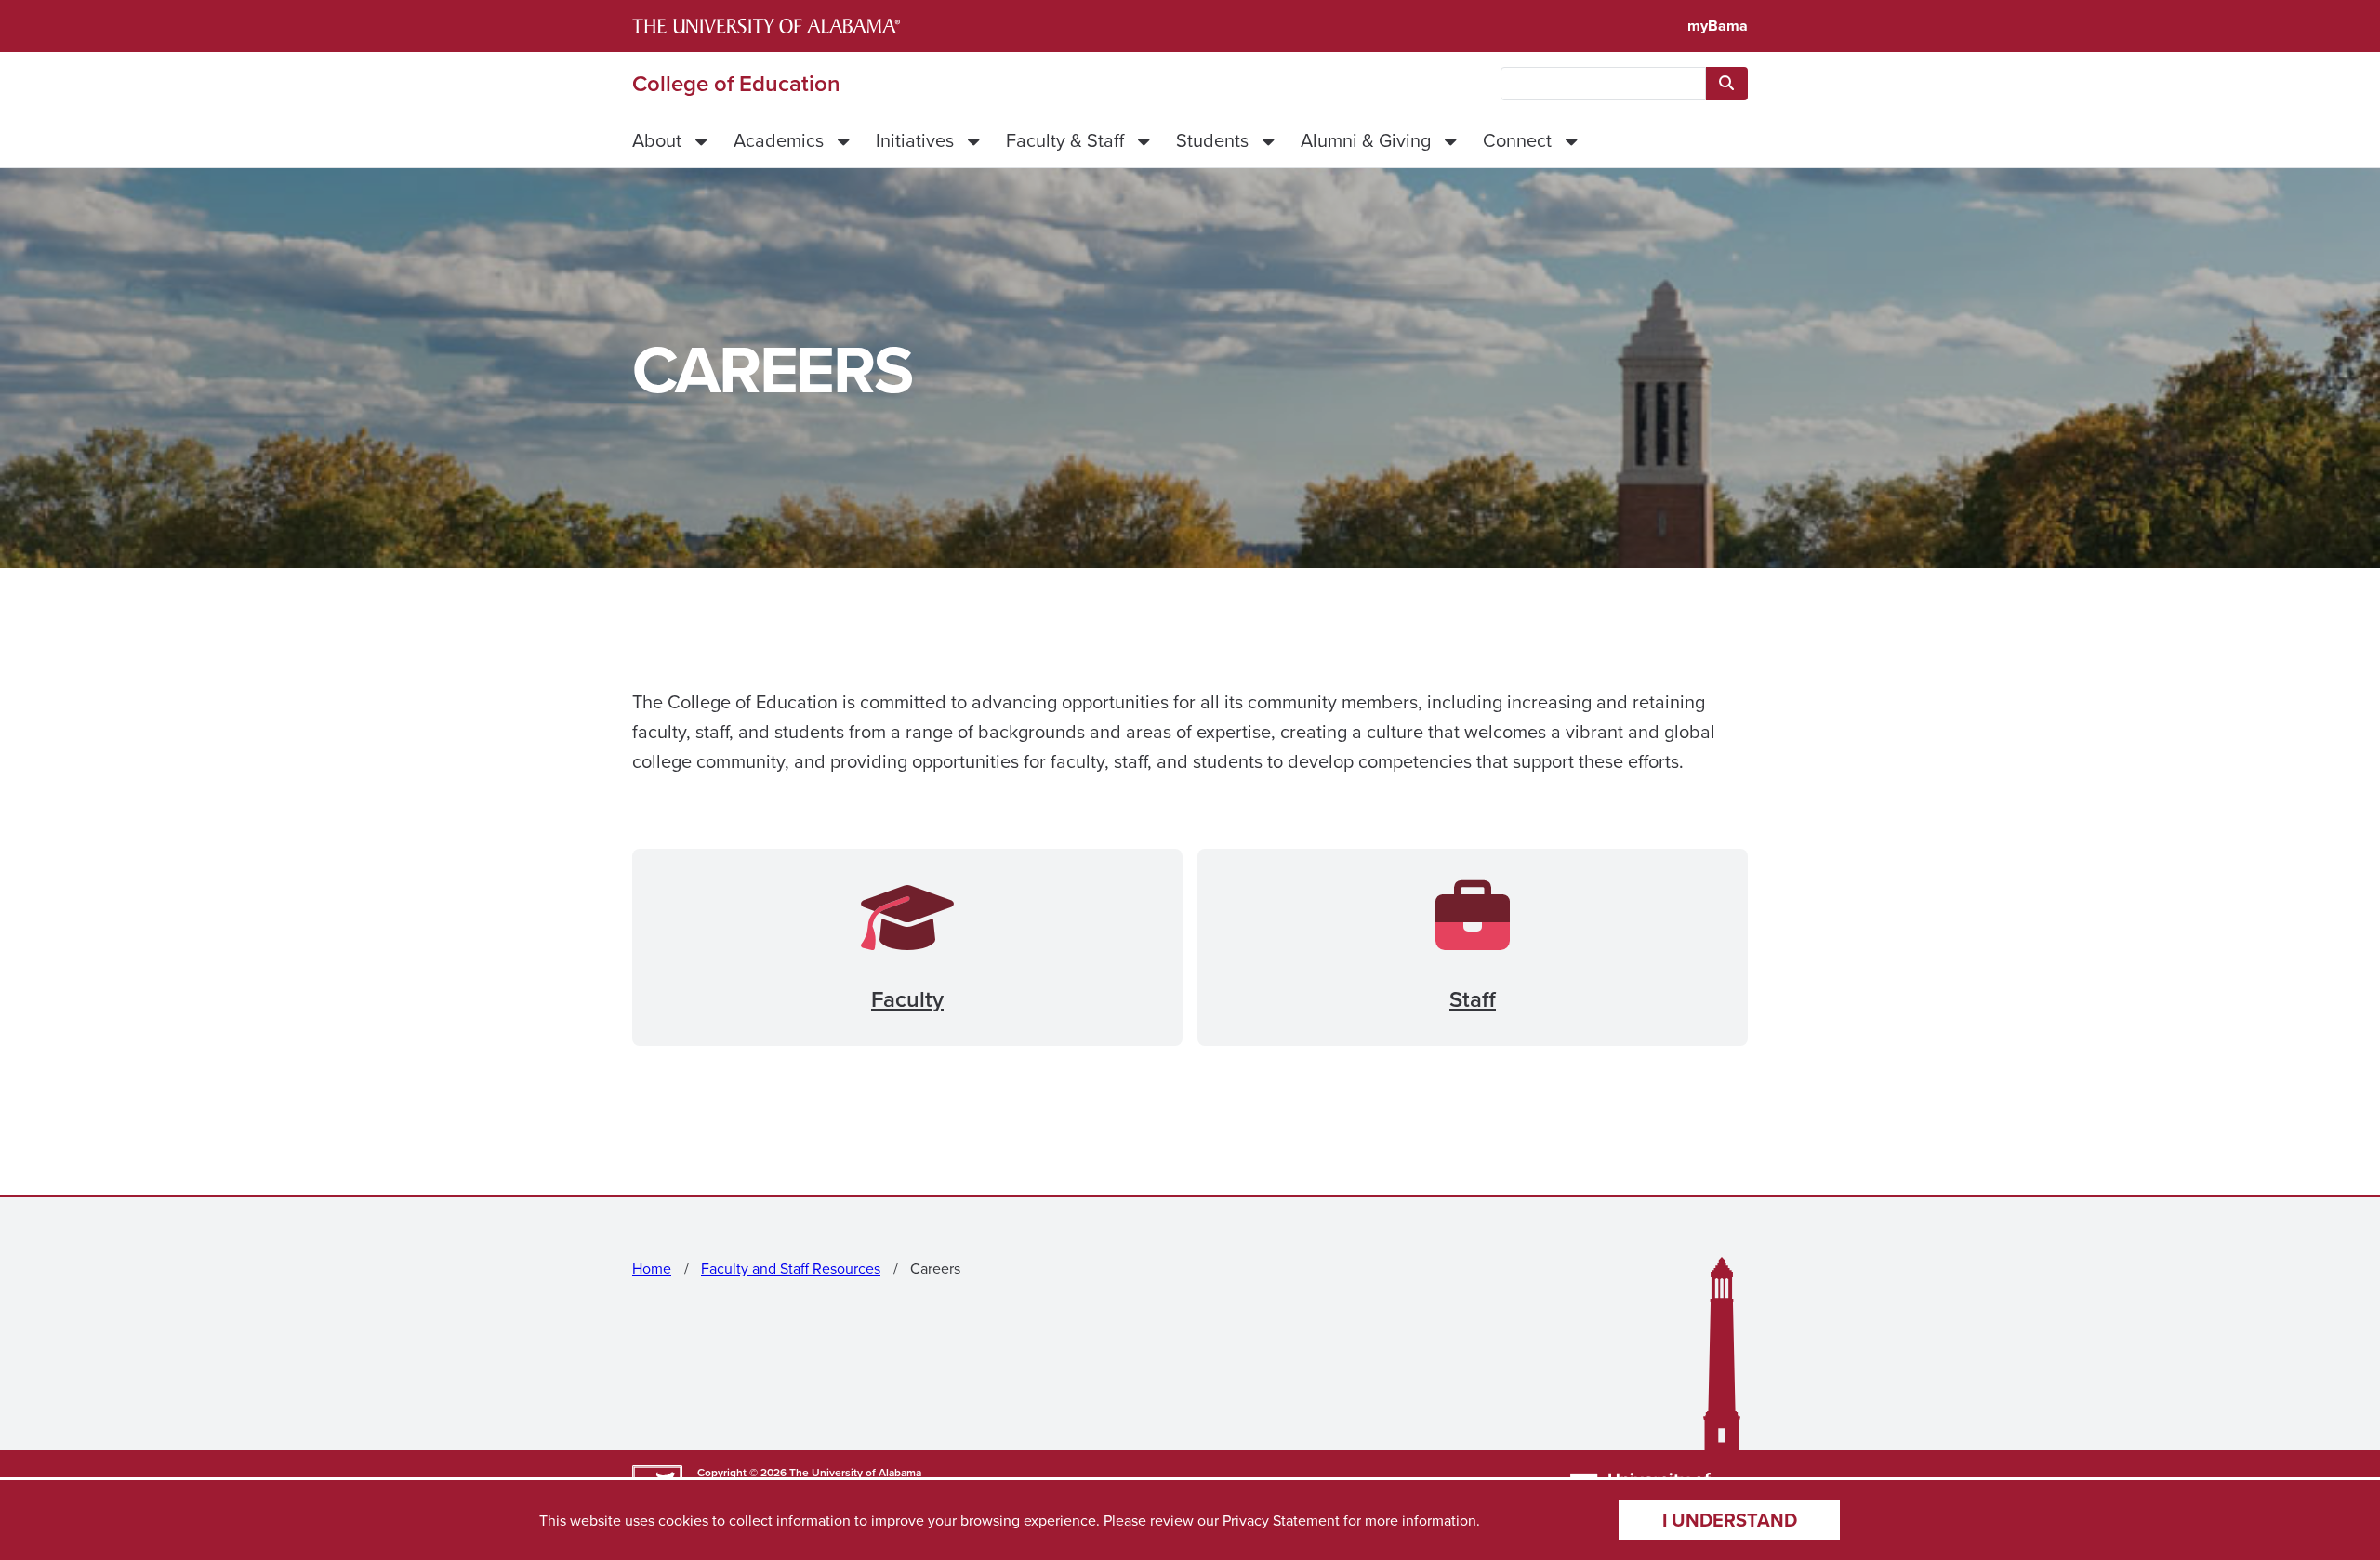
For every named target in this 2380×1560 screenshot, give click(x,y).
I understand (1730, 1520)
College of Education (736, 84)
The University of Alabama (855, 1472)
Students (1212, 140)
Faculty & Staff (1065, 140)
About (657, 140)
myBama (1718, 26)
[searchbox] (1603, 84)
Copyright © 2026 (742, 1472)
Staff (1473, 999)
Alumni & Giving (1366, 140)
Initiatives (915, 140)
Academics (779, 140)
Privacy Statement (1281, 1520)
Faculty (907, 999)
